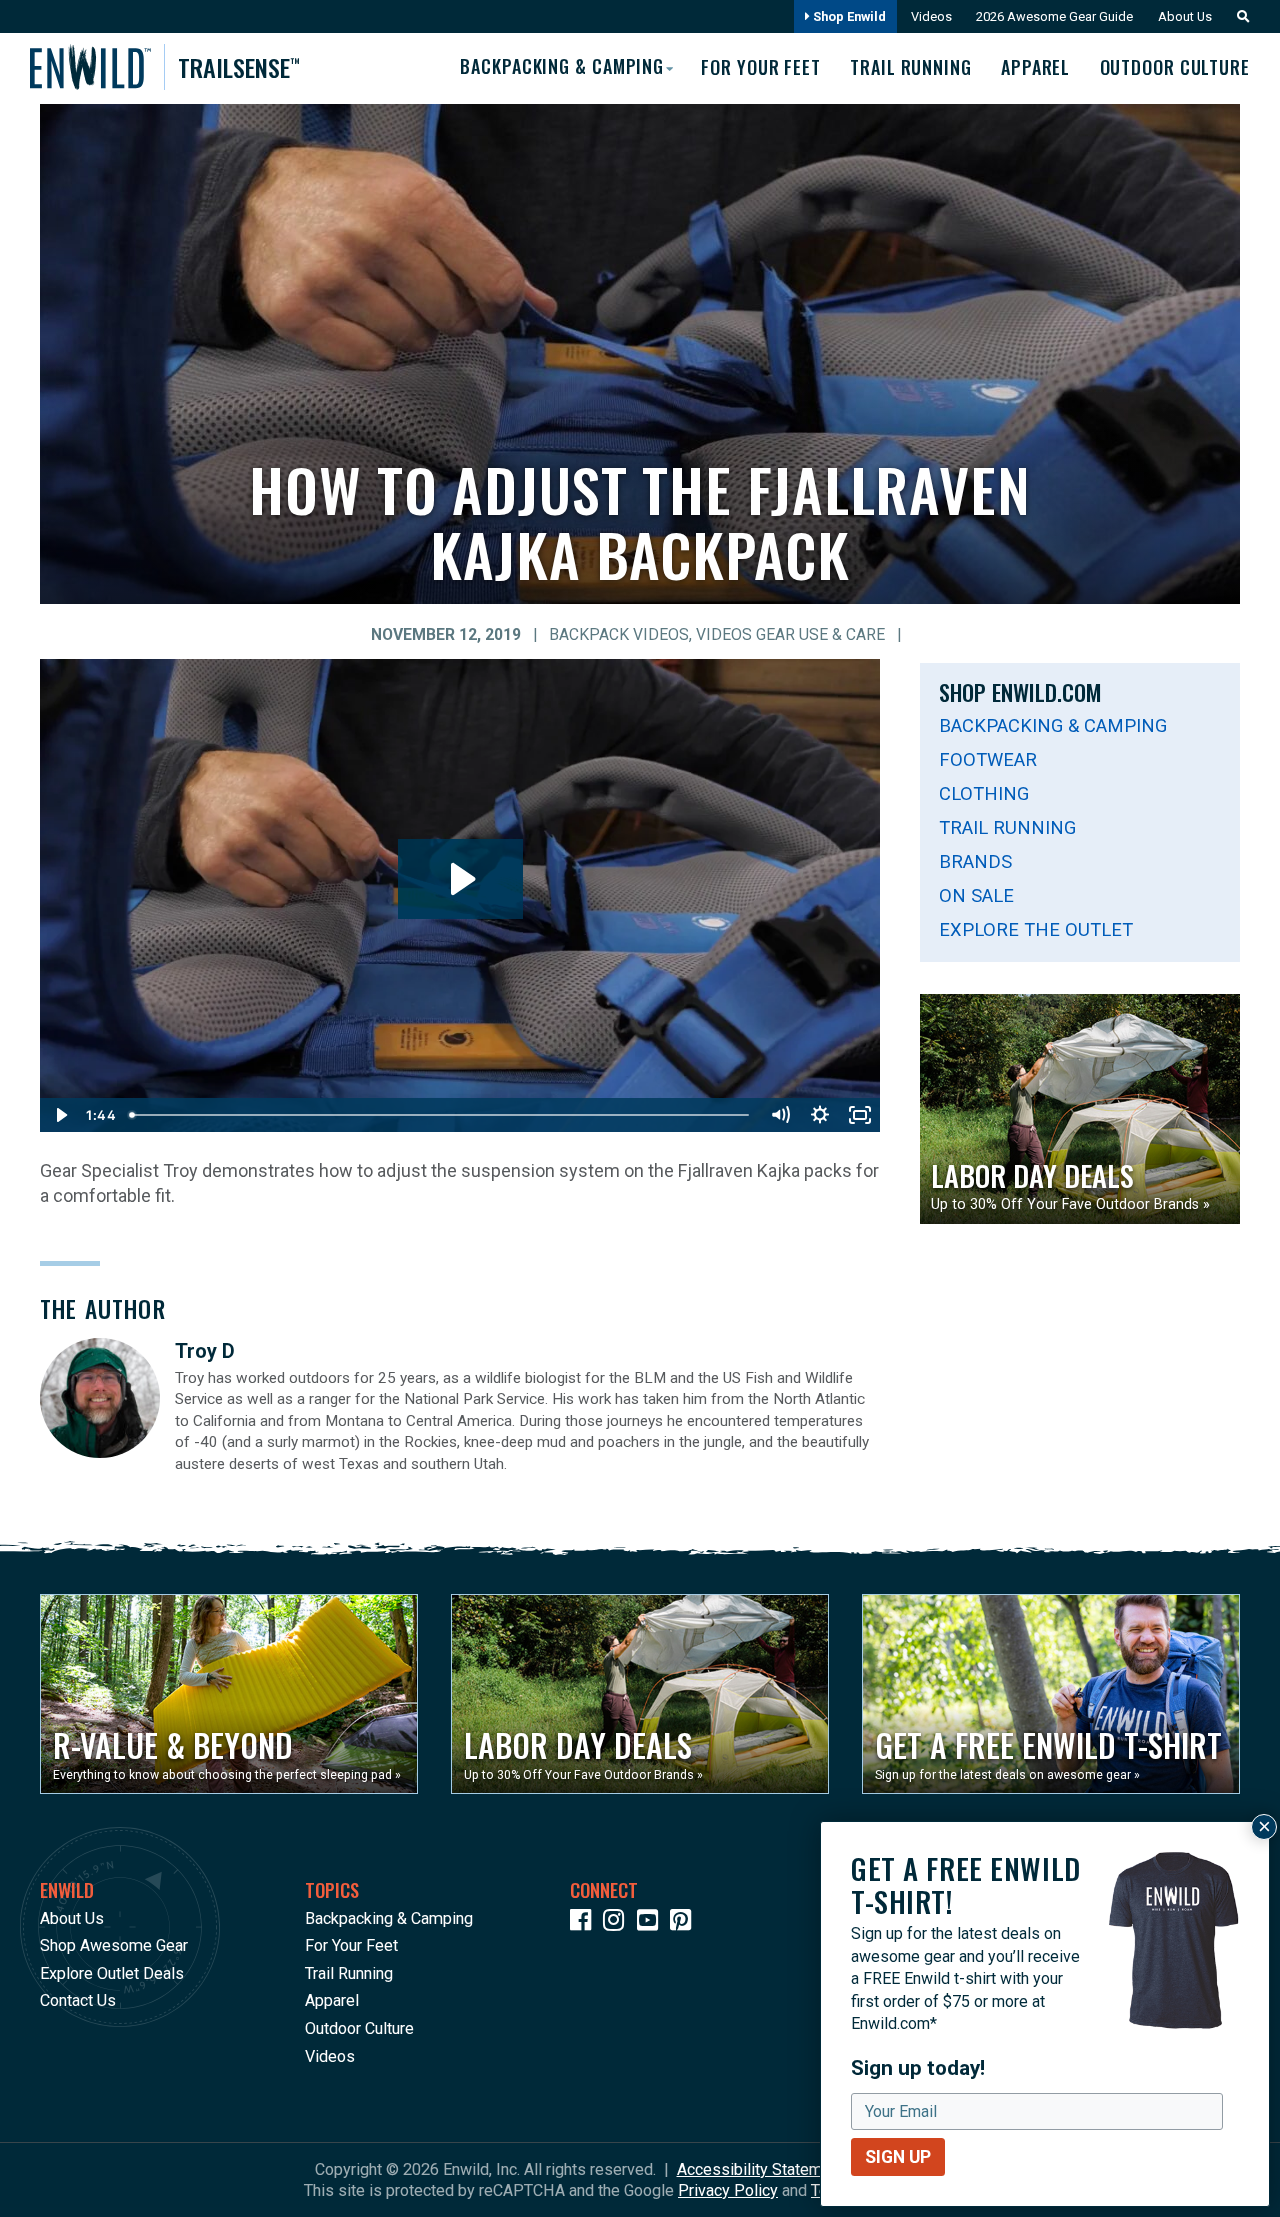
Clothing (984, 793)
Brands (975, 861)
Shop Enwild (848, 16)
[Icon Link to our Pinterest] (685, 1923)
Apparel (1035, 67)
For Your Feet (761, 67)
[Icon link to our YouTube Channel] (652, 1923)
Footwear (988, 759)
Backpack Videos (619, 635)
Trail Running (911, 67)
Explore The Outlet (1036, 929)
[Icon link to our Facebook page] (585, 1923)
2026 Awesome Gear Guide (1054, 16)
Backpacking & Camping (1053, 725)
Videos (931, 16)
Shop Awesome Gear (114, 1945)
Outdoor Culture (1175, 67)
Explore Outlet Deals (112, 1973)
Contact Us (78, 2000)
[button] (1238, 16)
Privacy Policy (728, 2190)
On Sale (976, 895)
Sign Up (898, 2157)
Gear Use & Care (820, 635)
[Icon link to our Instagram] (618, 1923)
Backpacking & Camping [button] (562, 66)
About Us (1185, 16)
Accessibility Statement (761, 2169)
